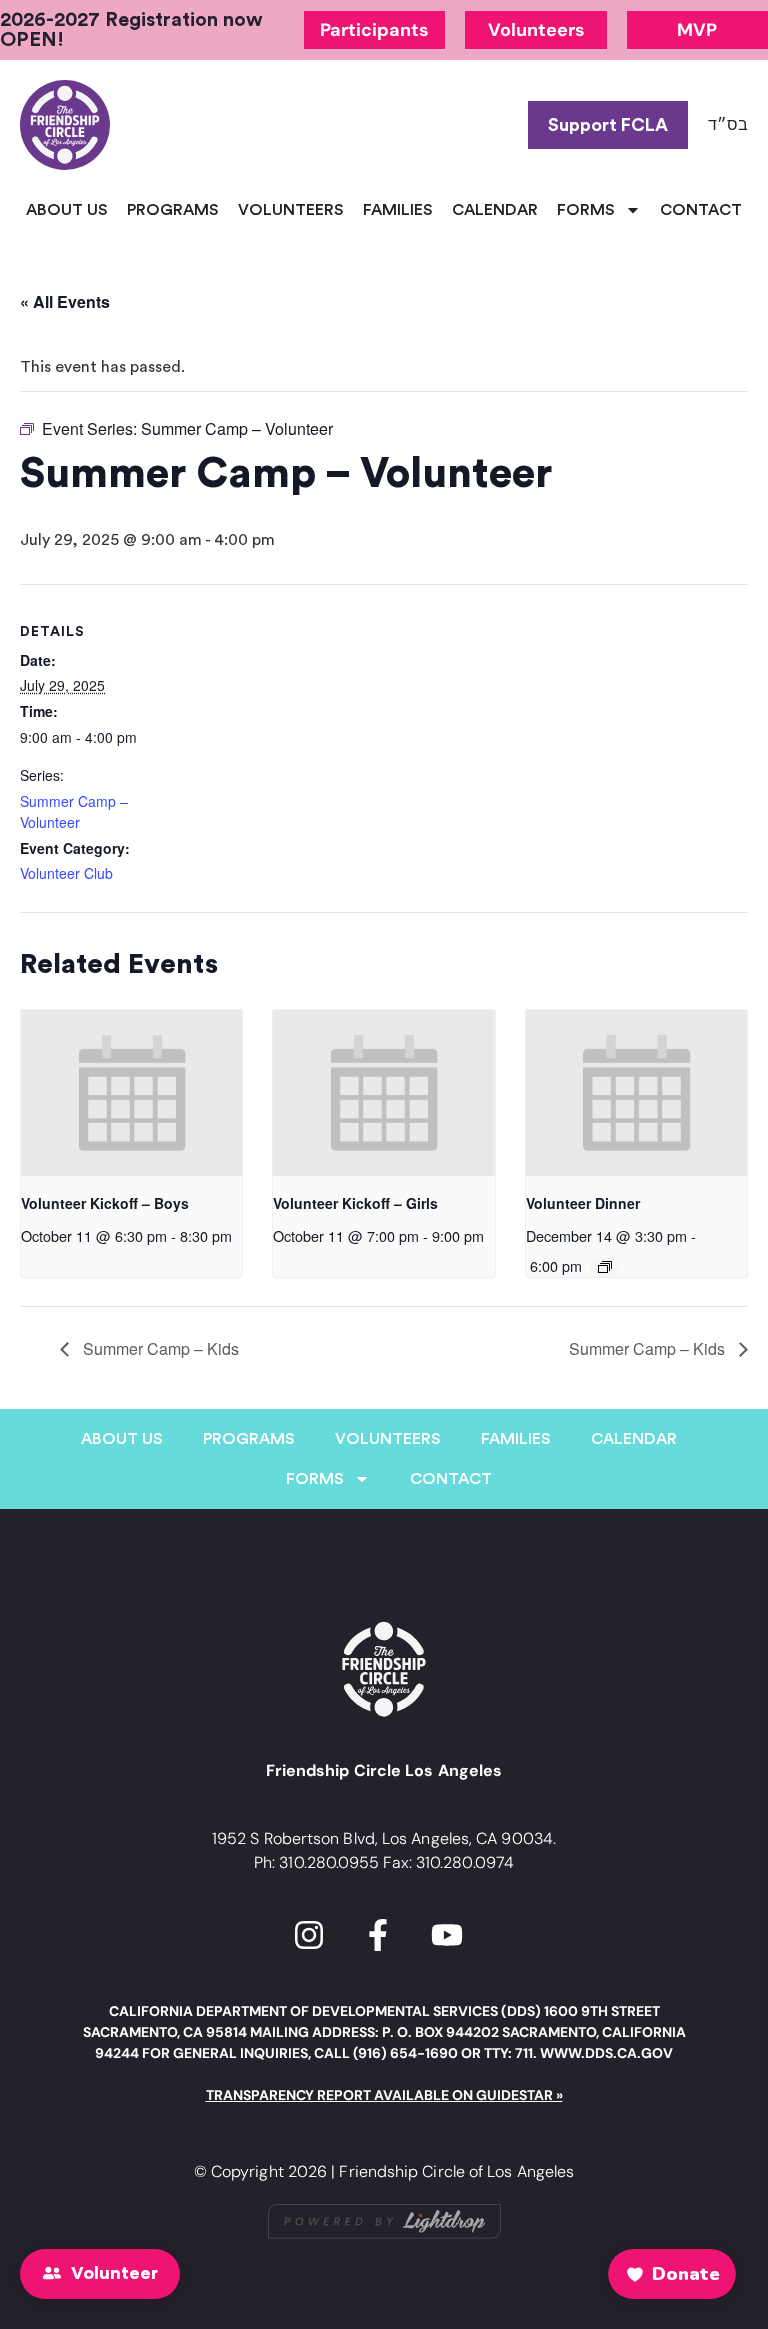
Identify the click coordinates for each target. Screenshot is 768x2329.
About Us (67, 210)
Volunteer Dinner (583, 1203)
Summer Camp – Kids (159, 1348)
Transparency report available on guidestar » (384, 2095)
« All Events (65, 301)
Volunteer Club (66, 873)
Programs (173, 210)
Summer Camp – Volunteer (74, 811)
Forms (586, 210)
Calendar (495, 210)
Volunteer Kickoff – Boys (105, 1203)
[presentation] (131, 1093)
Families (398, 210)
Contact (701, 210)
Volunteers (291, 210)
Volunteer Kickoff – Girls (355, 1203)
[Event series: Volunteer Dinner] (605, 1267)
